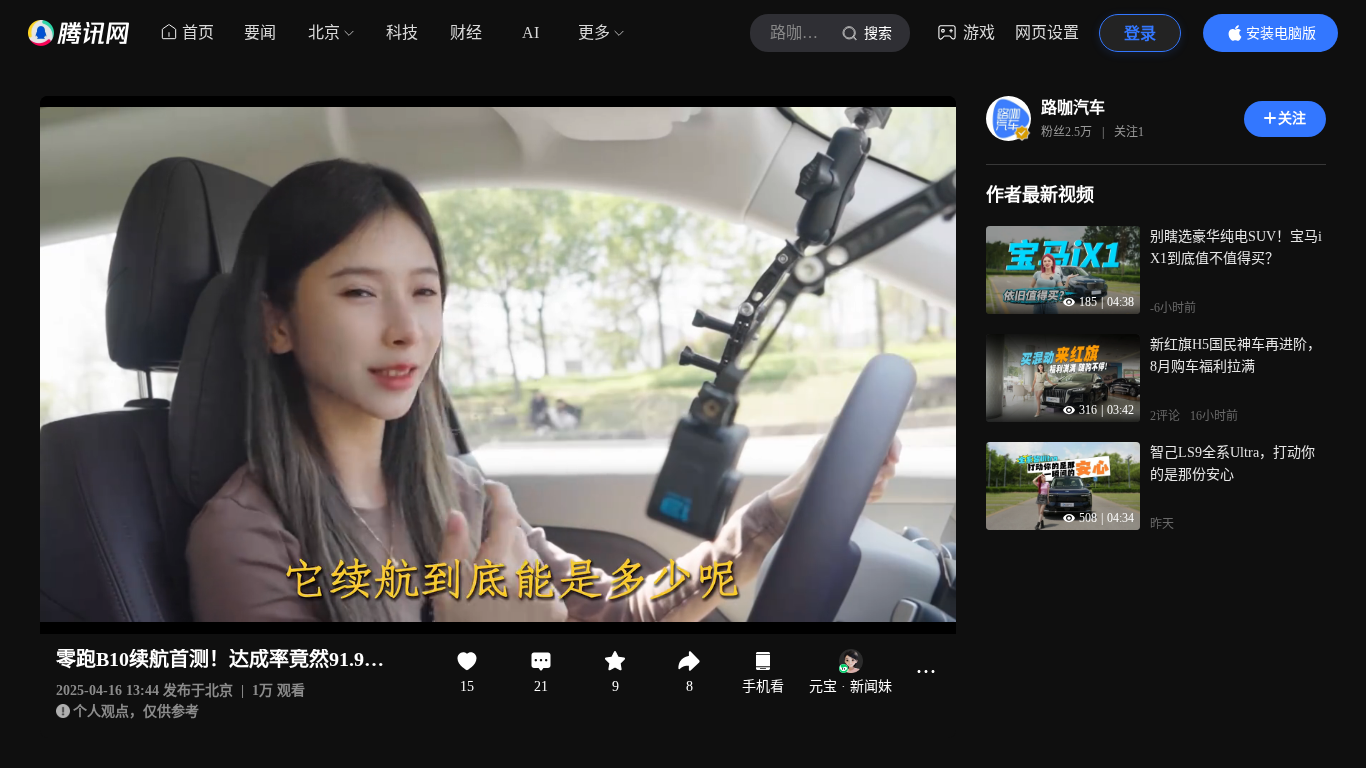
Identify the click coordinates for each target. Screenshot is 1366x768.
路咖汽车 (1073, 107)
